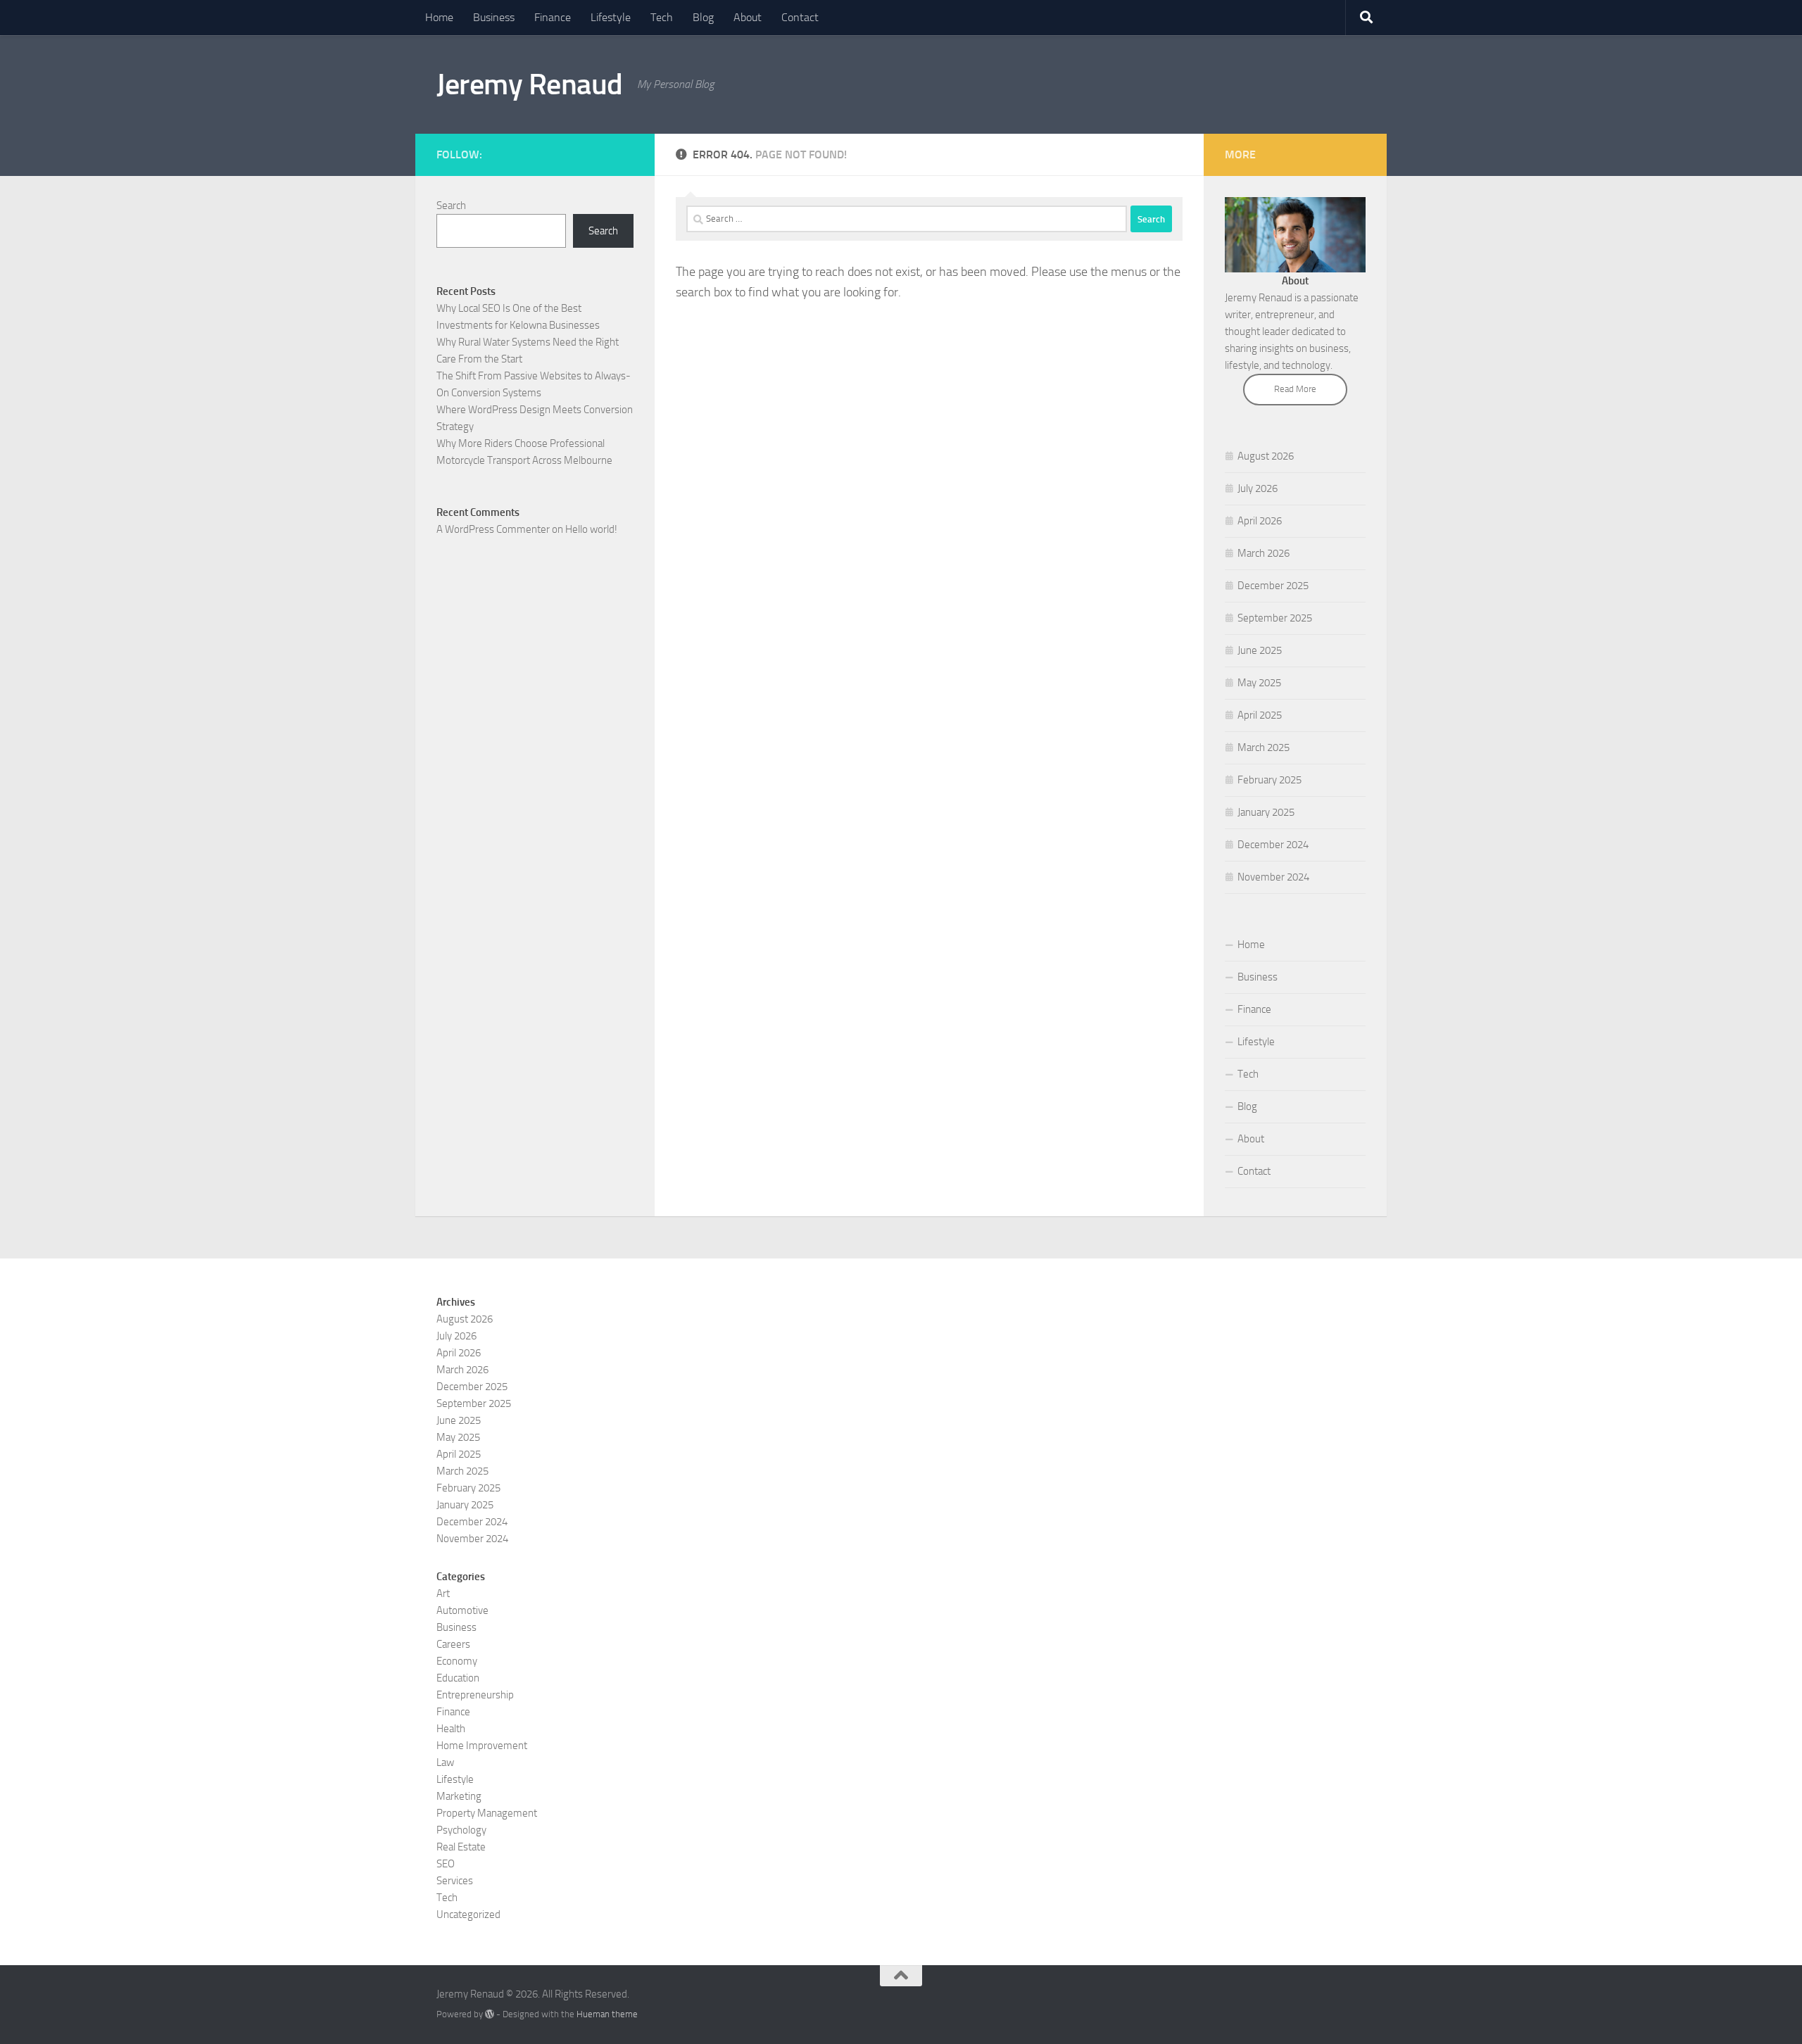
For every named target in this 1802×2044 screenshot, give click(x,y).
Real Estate (461, 1847)
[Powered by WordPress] (490, 2014)
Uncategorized (468, 1914)
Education (458, 1678)
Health (451, 1729)
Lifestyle (611, 17)
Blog (703, 17)
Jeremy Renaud (530, 84)
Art (443, 1594)
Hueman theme (607, 2014)
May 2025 (1259, 683)
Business (494, 17)
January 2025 (1266, 812)
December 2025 (1273, 586)
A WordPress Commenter (493, 529)
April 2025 (1260, 715)
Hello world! (591, 529)
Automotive (462, 1610)
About (748, 17)
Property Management (487, 1813)
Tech (662, 17)
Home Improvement (482, 1746)
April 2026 (1260, 521)
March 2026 (1264, 553)
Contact (800, 17)
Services (455, 1881)
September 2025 (1275, 618)
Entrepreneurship (475, 1695)
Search (451, 206)
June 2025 (1260, 650)
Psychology (461, 1830)
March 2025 (1264, 747)
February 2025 (1269, 780)
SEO (446, 1864)
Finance (553, 17)
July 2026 (1258, 488)
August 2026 (1266, 456)
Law (445, 1762)
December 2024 (1273, 845)
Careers (453, 1644)
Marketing (459, 1796)
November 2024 (1273, 877)
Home (439, 17)
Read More (1295, 389)
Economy (457, 1661)
